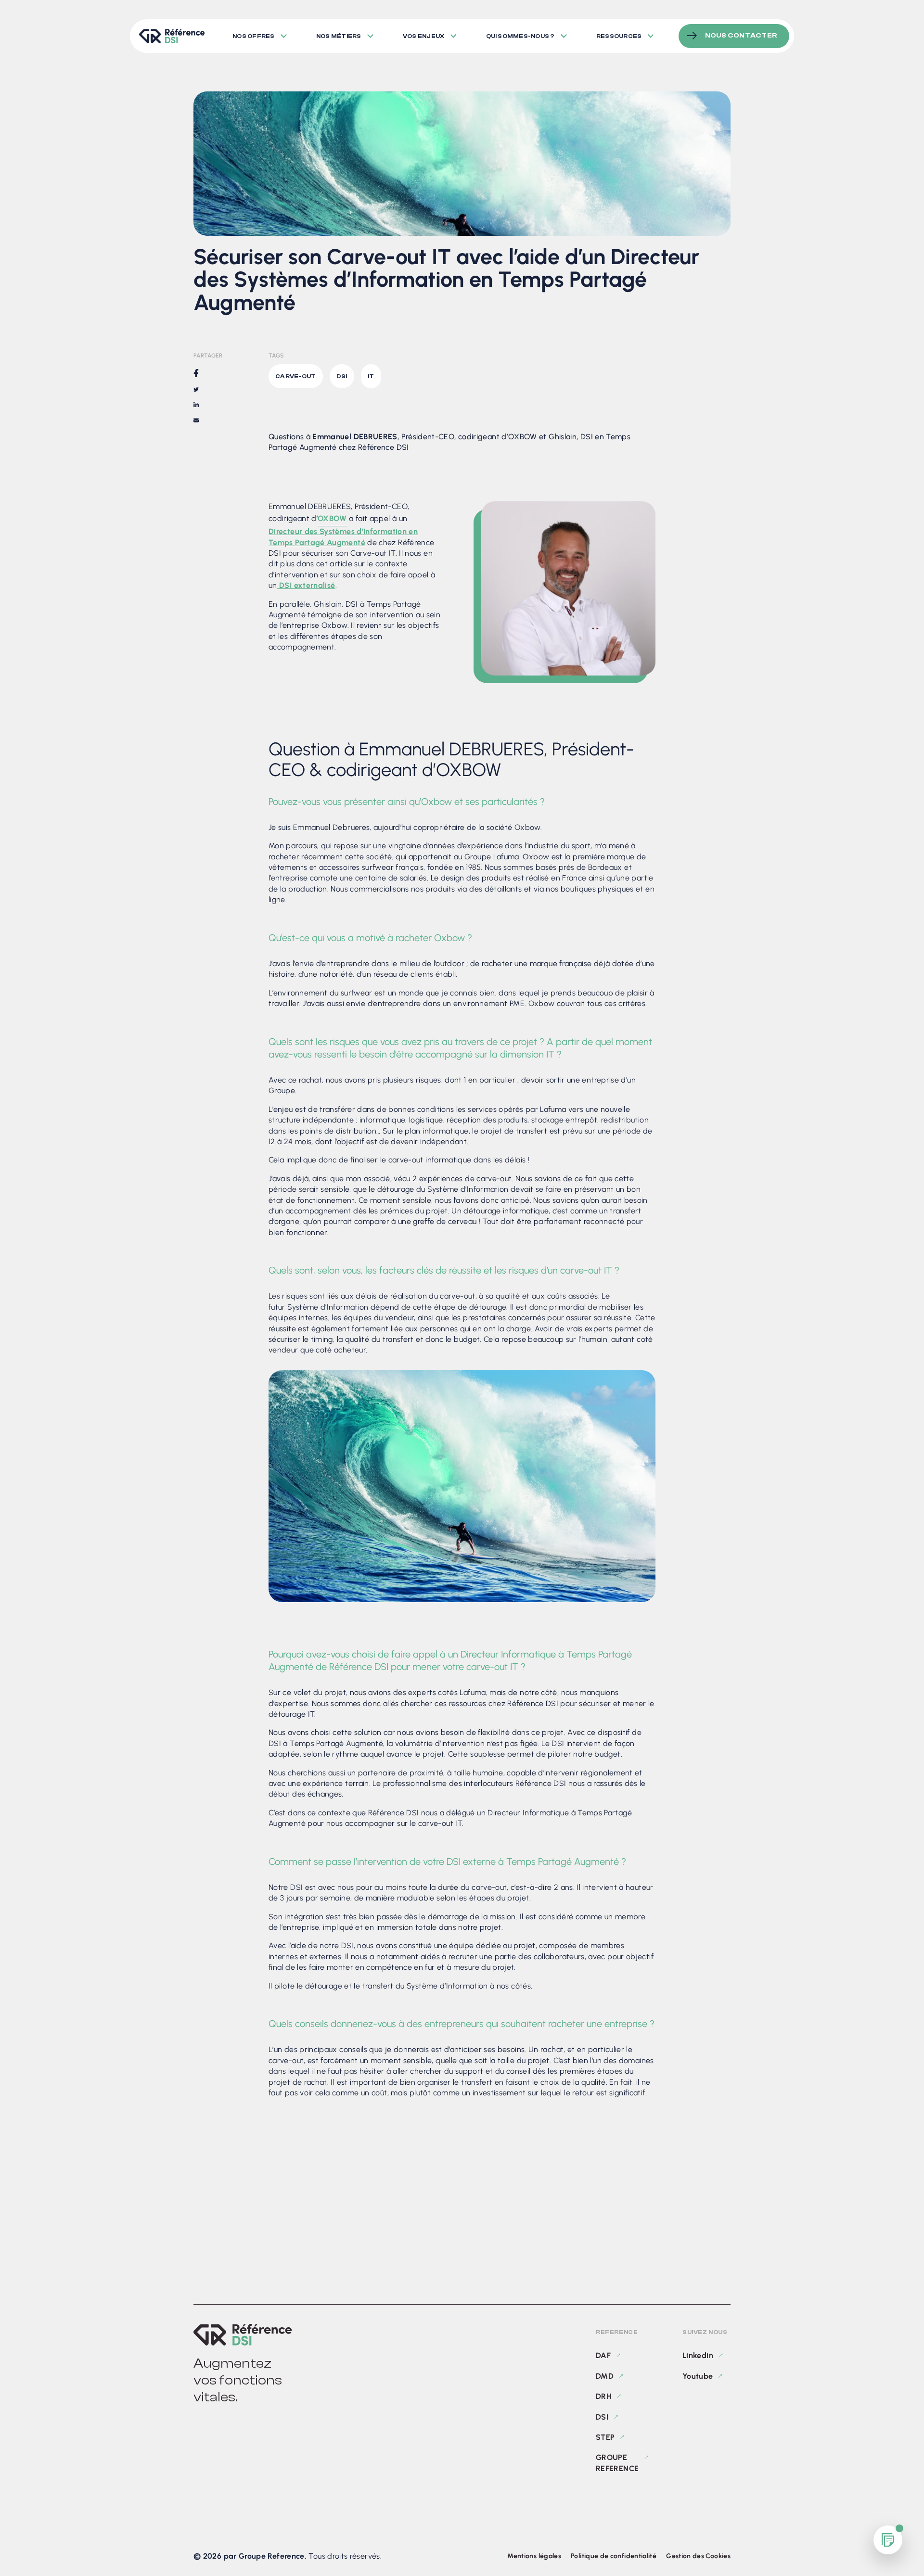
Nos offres (253, 36)
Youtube (698, 2376)
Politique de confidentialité (614, 2556)
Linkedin (698, 2355)
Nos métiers (339, 36)
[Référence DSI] (243, 2335)
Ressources (619, 36)
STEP (605, 2437)
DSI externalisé (306, 585)
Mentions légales (534, 2556)
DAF (603, 2355)
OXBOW (332, 518)
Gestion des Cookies (698, 2556)
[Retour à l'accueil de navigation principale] (172, 36)
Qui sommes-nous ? (520, 36)
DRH (603, 2396)
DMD (605, 2376)
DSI (602, 2417)
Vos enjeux (423, 36)
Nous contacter (741, 36)
